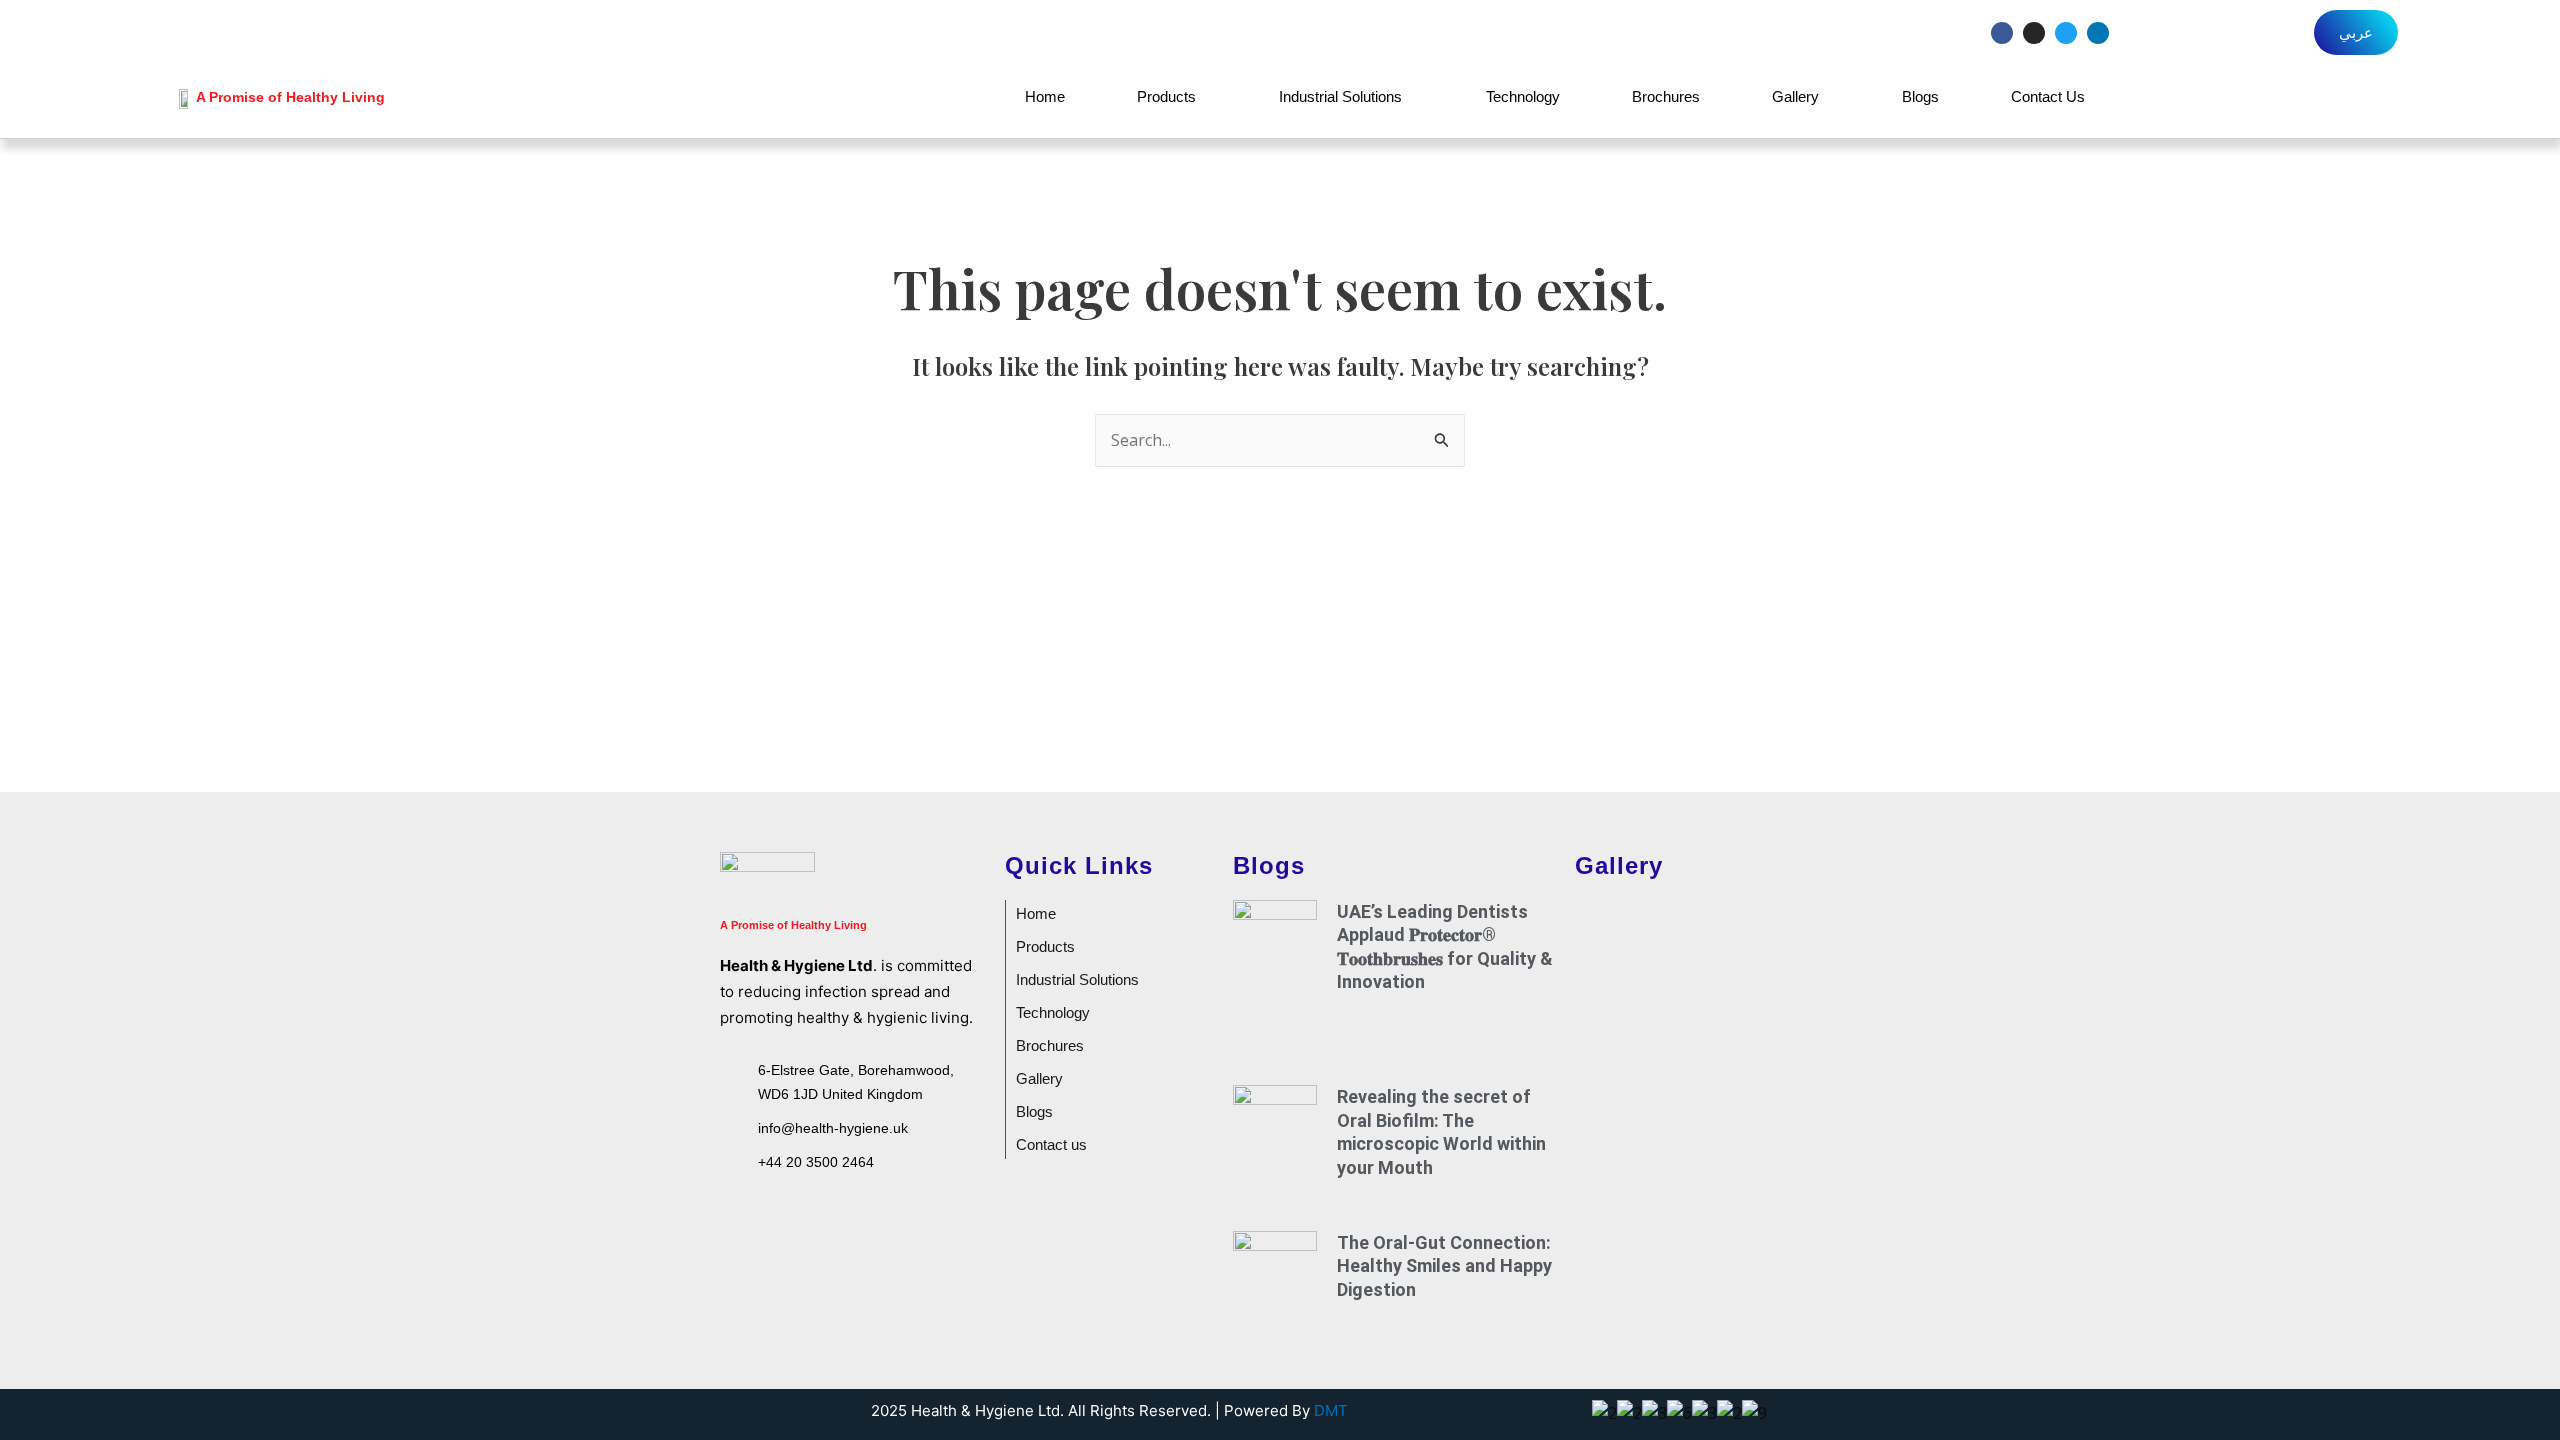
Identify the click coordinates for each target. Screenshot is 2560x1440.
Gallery (1795, 96)
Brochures (1666, 96)
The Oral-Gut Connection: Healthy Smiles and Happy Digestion (1444, 1266)
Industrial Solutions (1340, 96)
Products (1166, 96)
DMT (1331, 1410)
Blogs (1920, 96)
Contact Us (2048, 96)
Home (1045, 96)
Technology (1523, 96)
